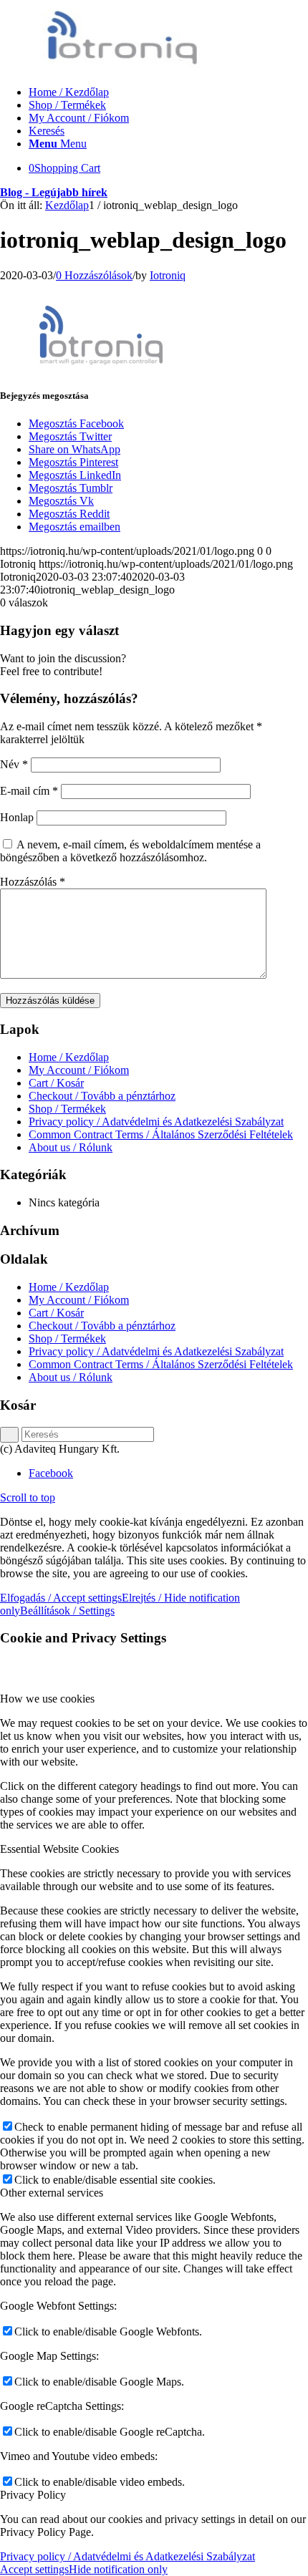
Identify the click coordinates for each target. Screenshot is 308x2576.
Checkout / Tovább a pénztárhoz (102, 1096)
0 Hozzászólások (94, 275)
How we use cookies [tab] (47, 1699)
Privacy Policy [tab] (33, 2495)
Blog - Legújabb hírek (54, 192)
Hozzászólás (33, 882)
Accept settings (34, 2569)
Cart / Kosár (56, 1083)
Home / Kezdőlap (69, 1057)
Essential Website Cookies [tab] (59, 1849)
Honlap (17, 817)
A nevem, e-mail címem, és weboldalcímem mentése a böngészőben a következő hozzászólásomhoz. (130, 851)
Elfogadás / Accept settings (61, 1598)
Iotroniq (168, 275)
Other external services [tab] (52, 2193)
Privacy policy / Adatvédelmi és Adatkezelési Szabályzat (156, 1122)
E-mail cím (29, 791)
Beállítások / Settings (67, 1611)
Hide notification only (118, 2569)
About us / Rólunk (71, 1147)
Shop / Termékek (67, 1109)
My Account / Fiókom (79, 1070)
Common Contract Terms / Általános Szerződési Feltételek (161, 1134)
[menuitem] (168, 92)
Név (14, 764)
